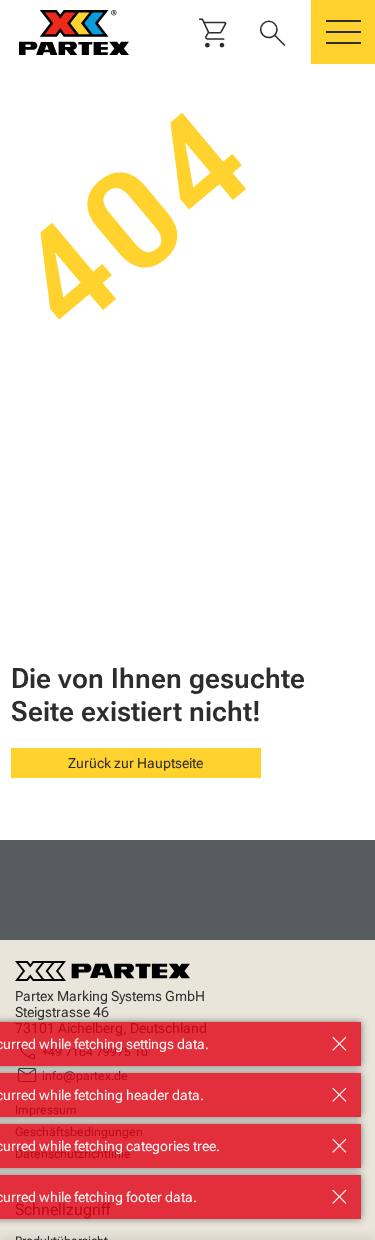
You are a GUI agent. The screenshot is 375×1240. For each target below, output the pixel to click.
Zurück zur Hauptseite (135, 763)
